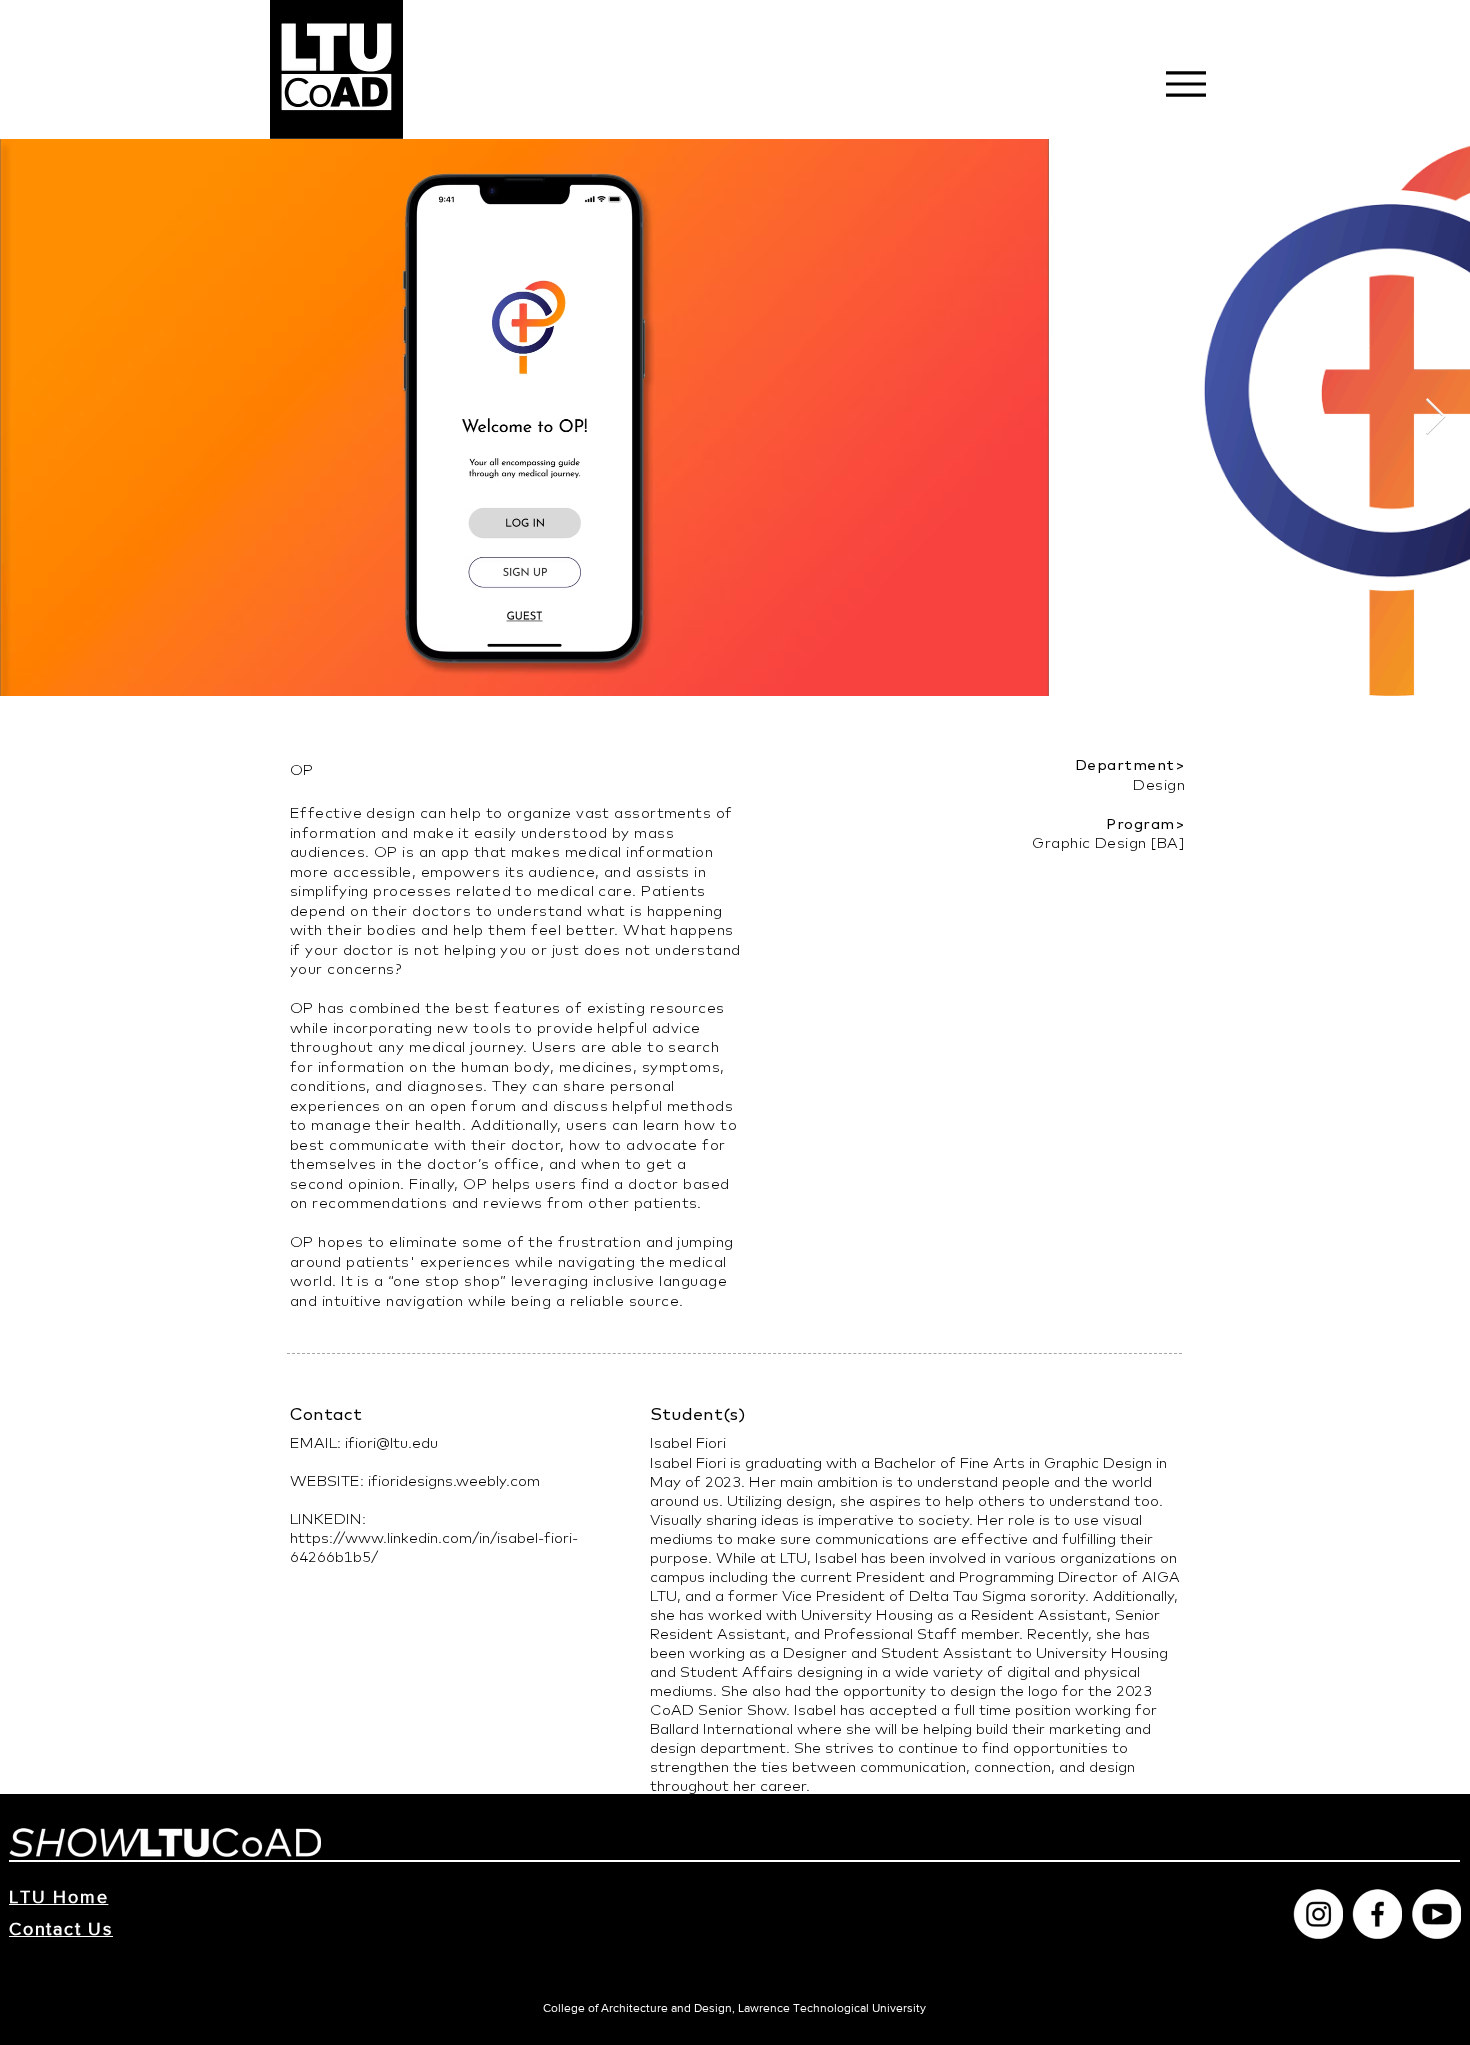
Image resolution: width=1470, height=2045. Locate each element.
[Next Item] (1435, 417)
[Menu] (1185, 83)
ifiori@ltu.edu (391, 1442)
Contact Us (61, 1929)
